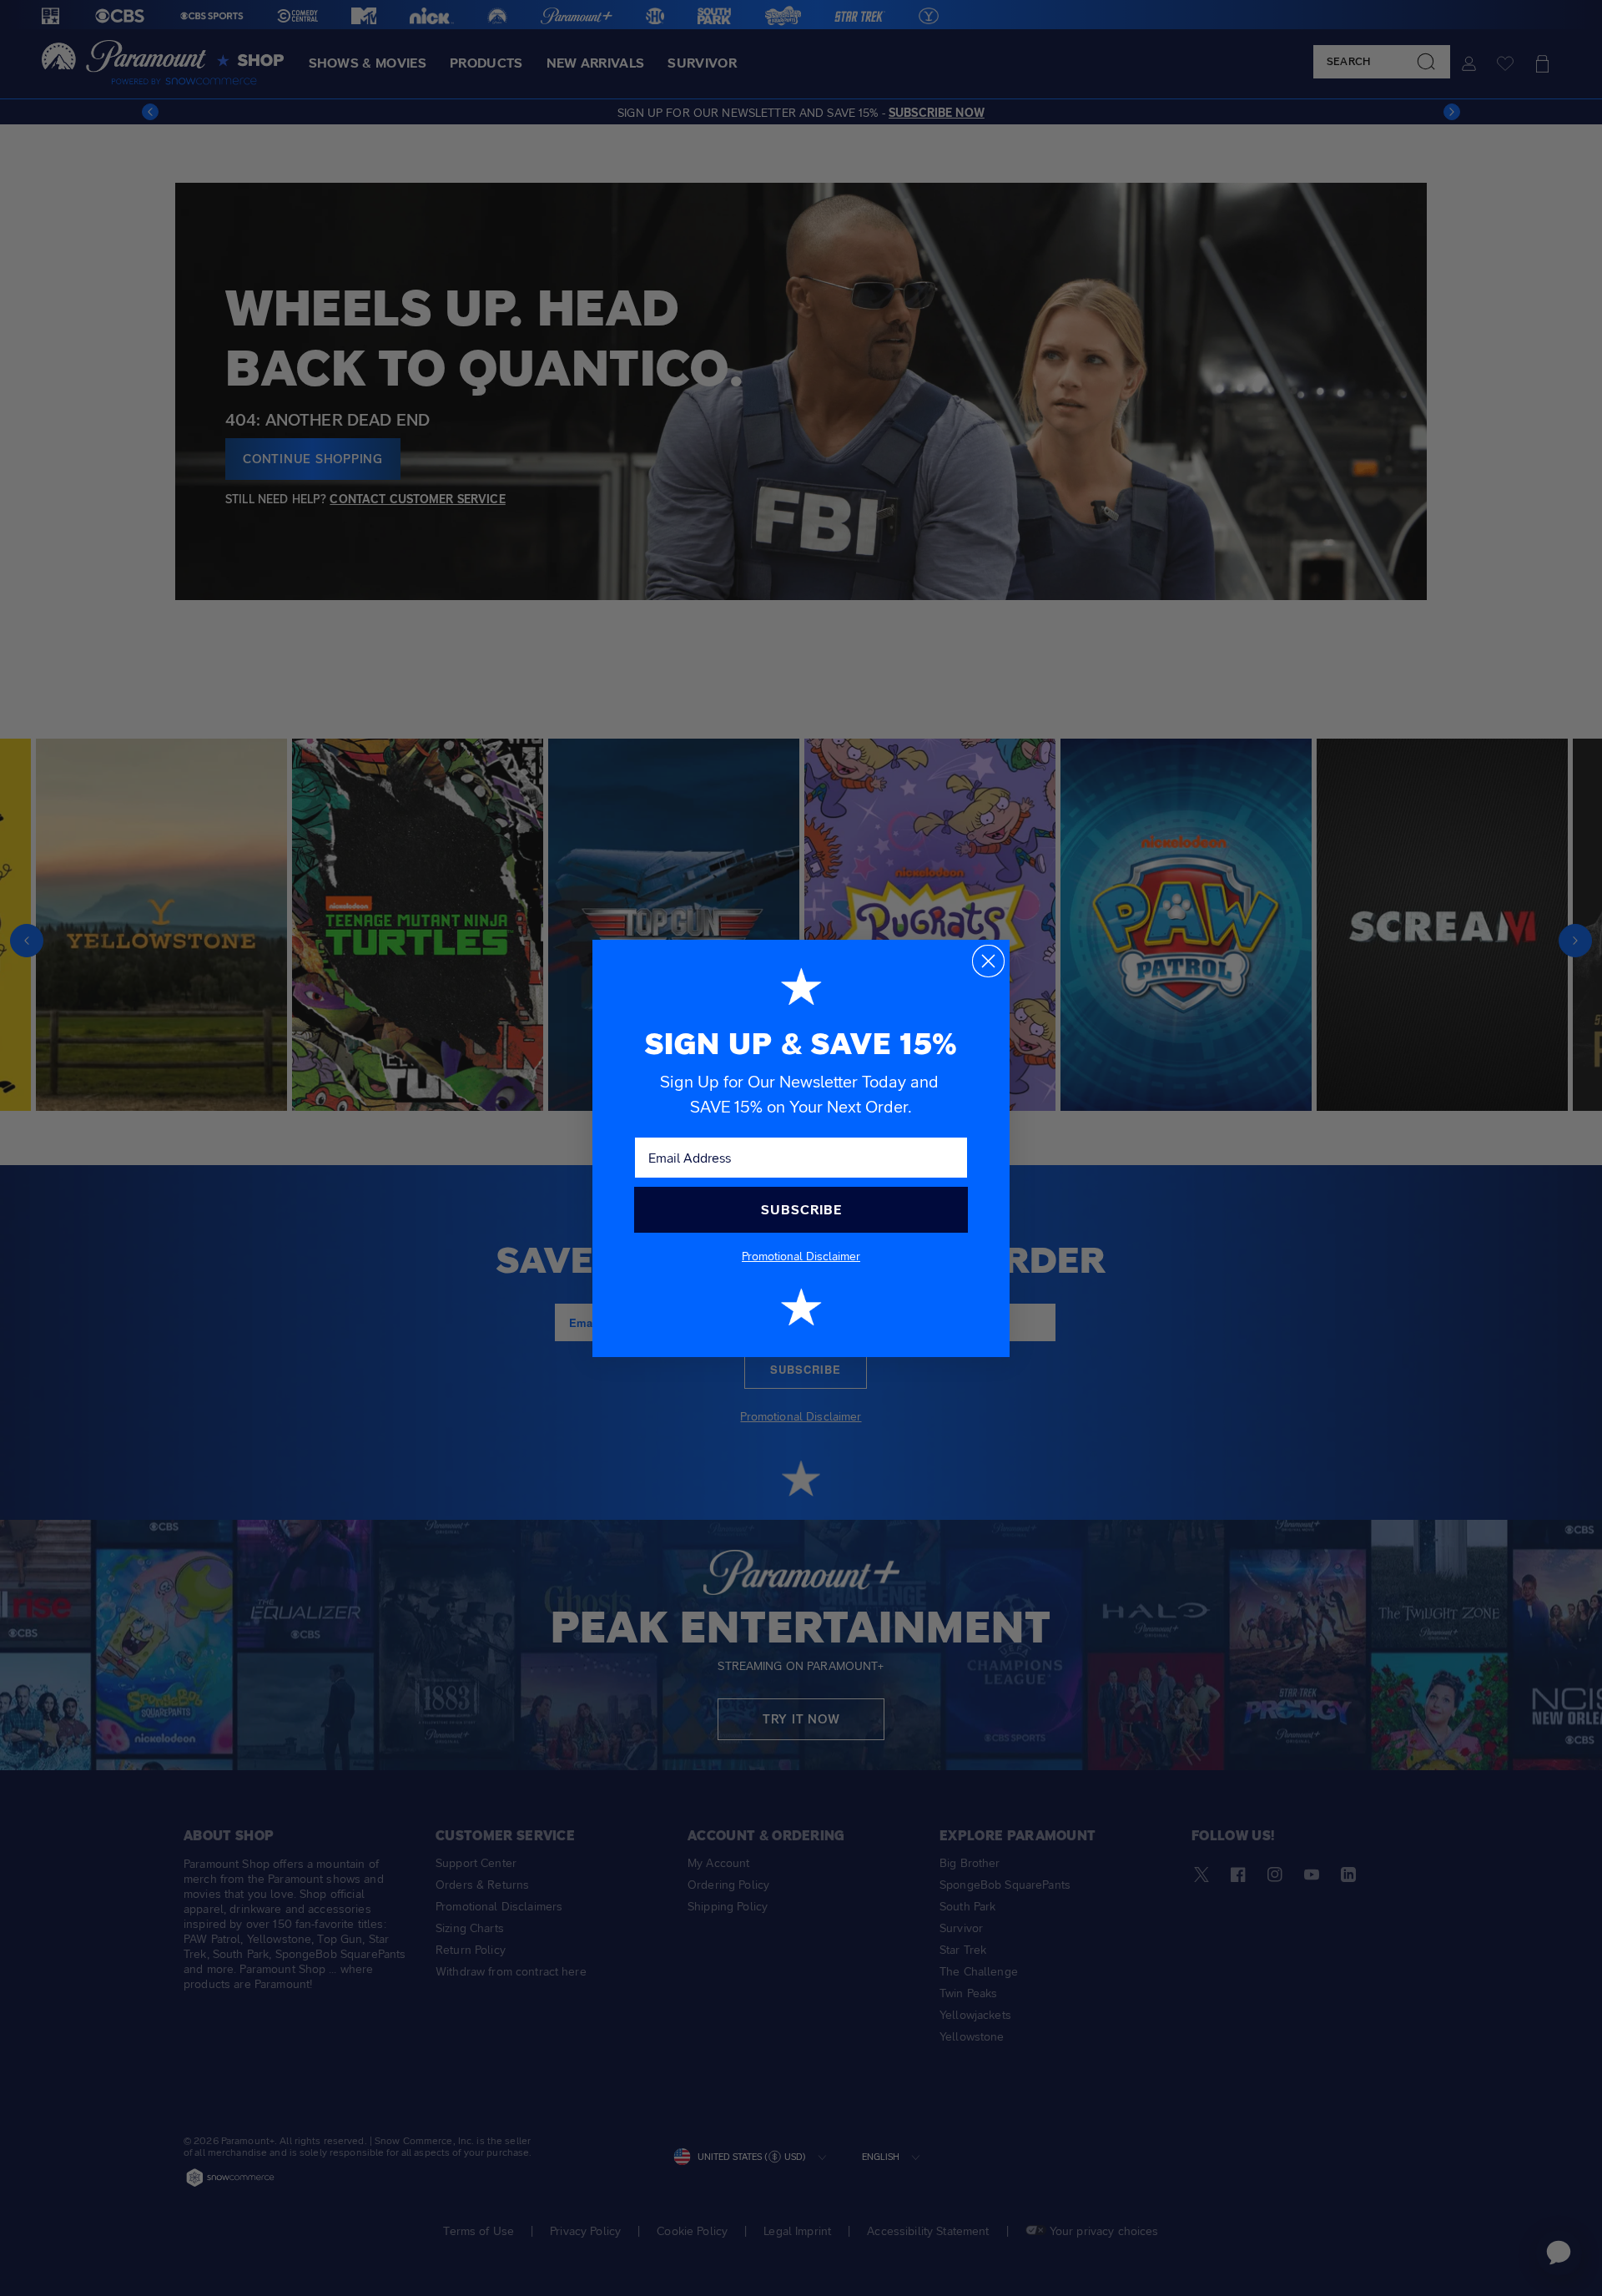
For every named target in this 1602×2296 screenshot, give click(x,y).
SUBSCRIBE (801, 1210)
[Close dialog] (988, 961)
